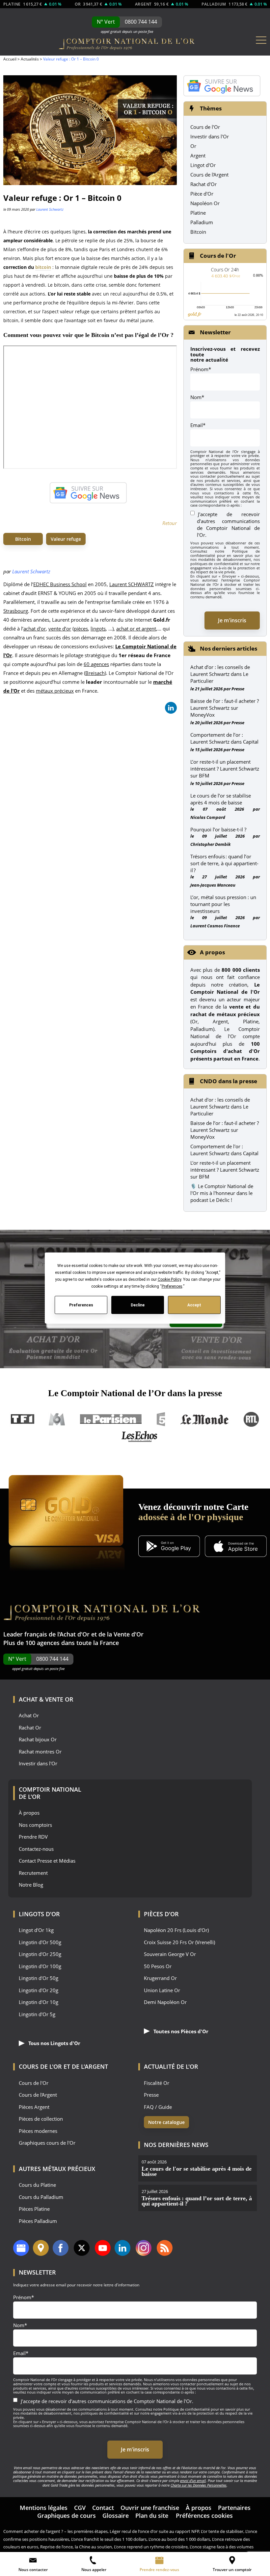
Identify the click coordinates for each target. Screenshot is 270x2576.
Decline (138, 1305)
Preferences (81, 1305)
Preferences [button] (172, 1286)
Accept (194, 1305)
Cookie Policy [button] (169, 1279)
